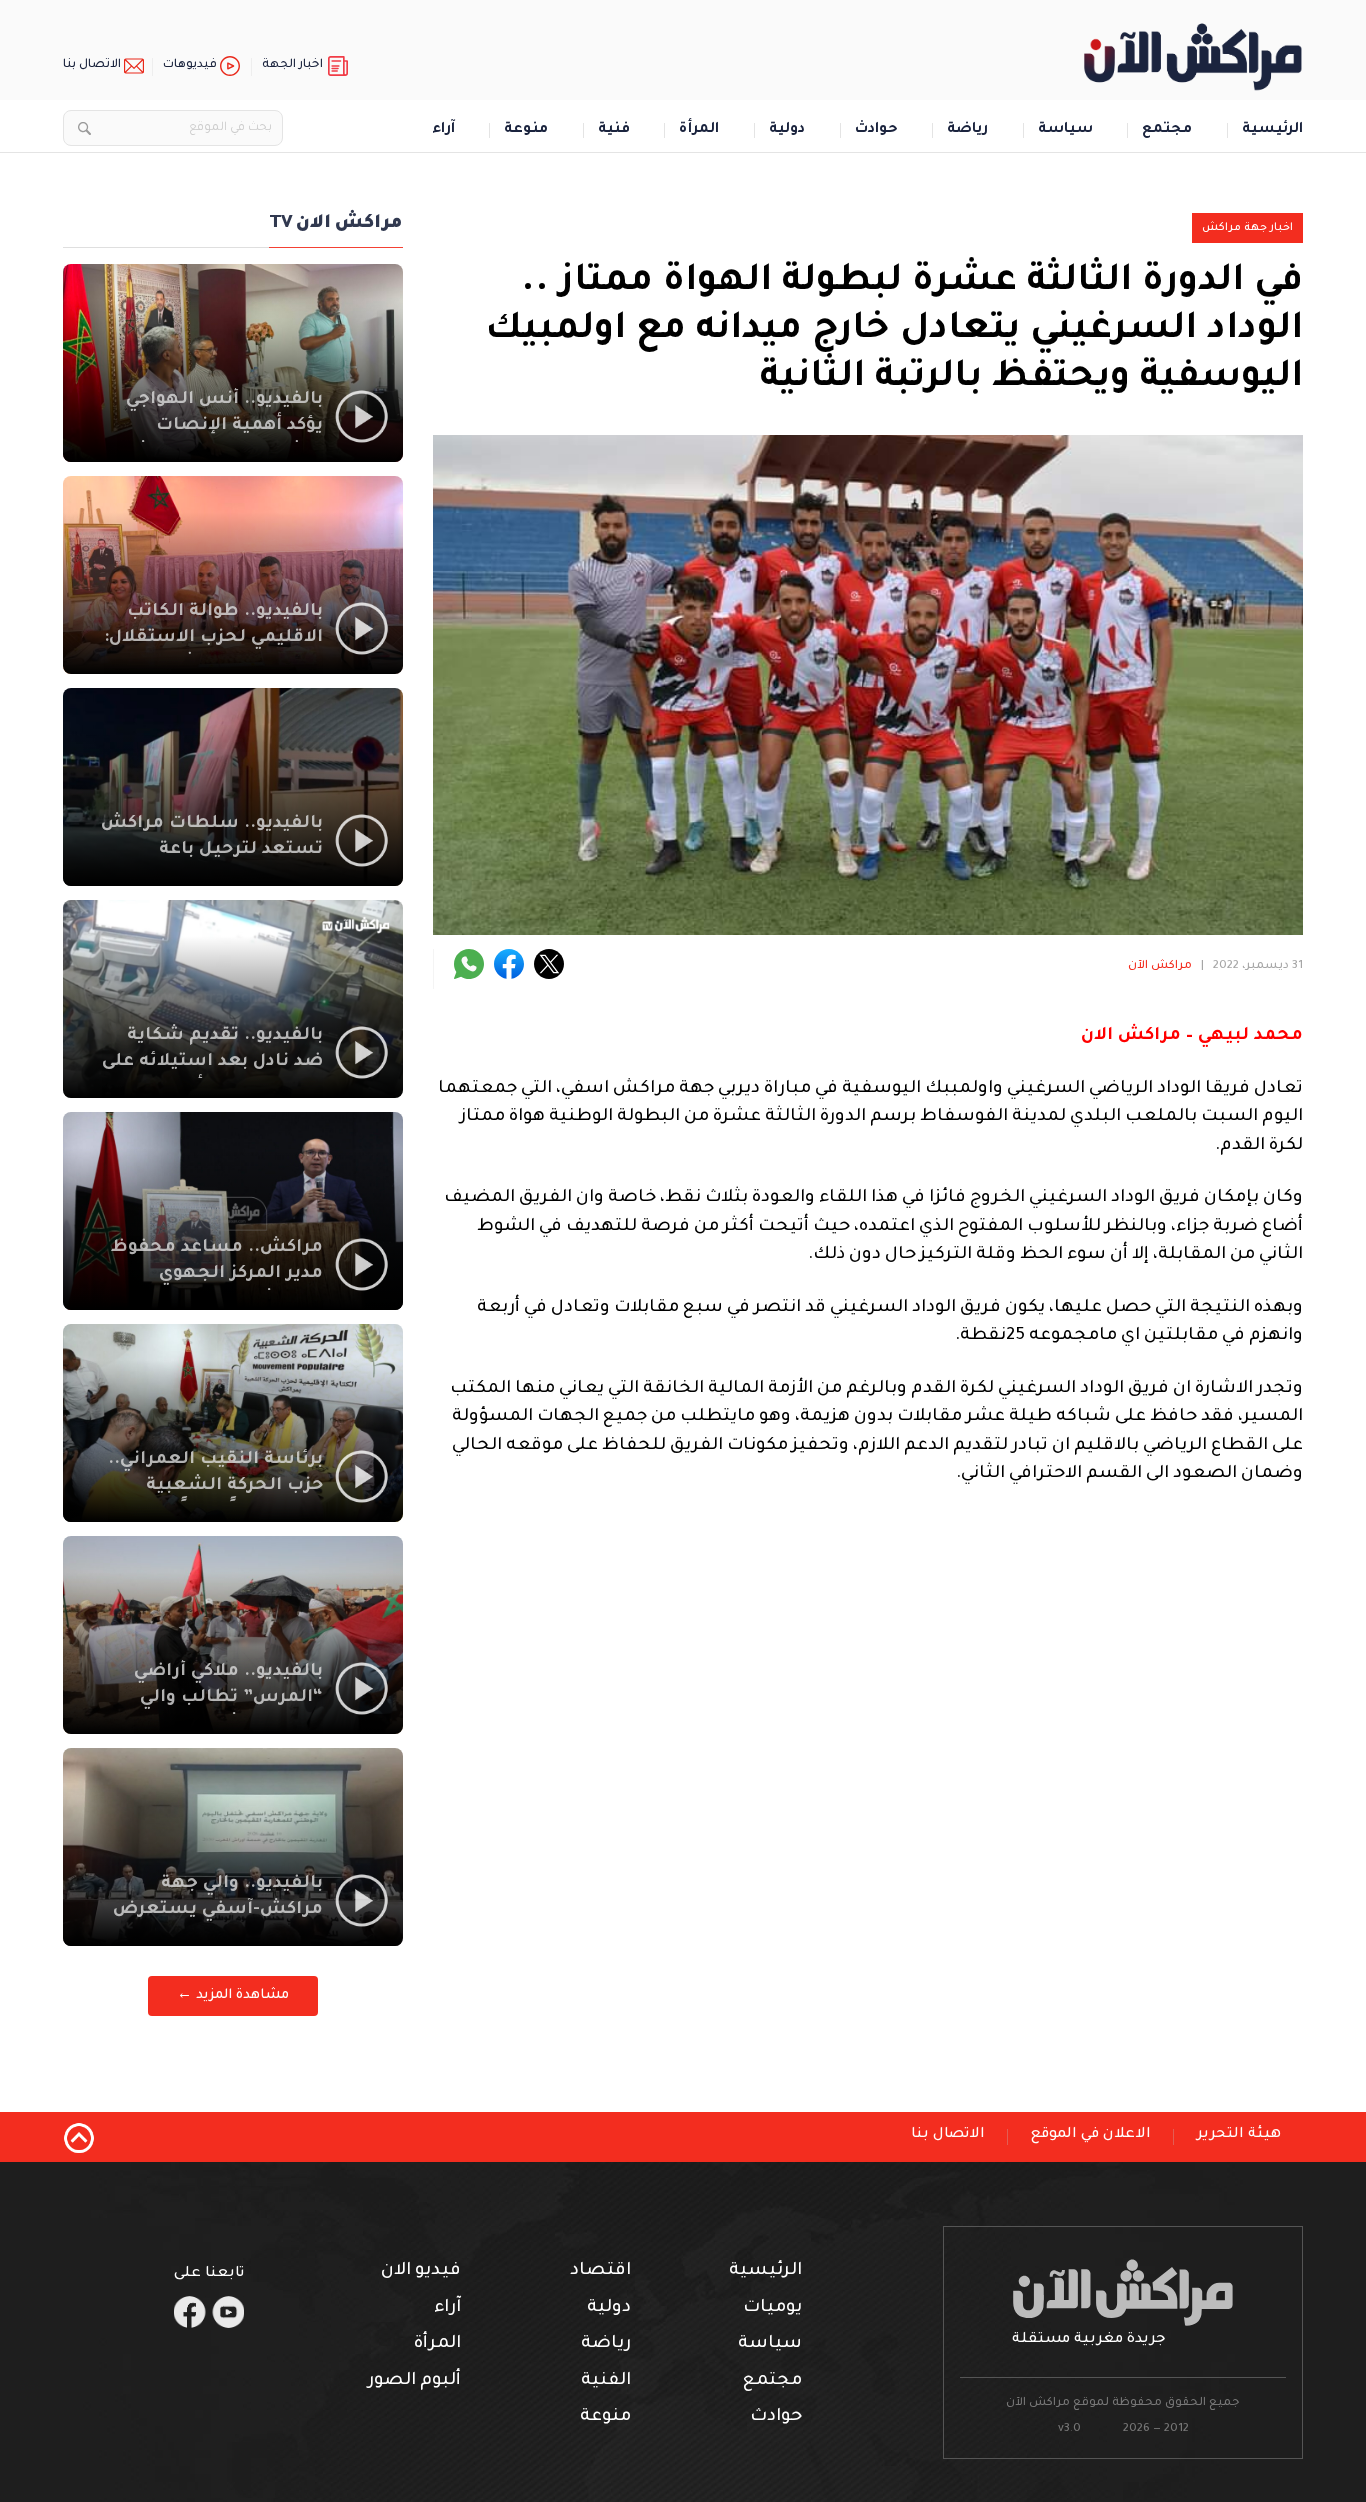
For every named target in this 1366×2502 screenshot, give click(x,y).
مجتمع (1167, 130)
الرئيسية (1272, 130)
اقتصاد (600, 2271)
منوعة (526, 130)
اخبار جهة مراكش (1247, 228)
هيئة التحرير (1239, 2135)
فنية (614, 130)
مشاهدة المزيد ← (233, 1995)
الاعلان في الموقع (1091, 2135)
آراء (443, 130)
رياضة (967, 130)
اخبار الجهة (292, 65)
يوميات (772, 2308)
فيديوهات (190, 65)
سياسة (1065, 130)
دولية (787, 130)
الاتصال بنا (92, 65)
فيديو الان (421, 2271)
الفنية (606, 2381)
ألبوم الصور (414, 2381)
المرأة (699, 130)
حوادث (876, 130)
